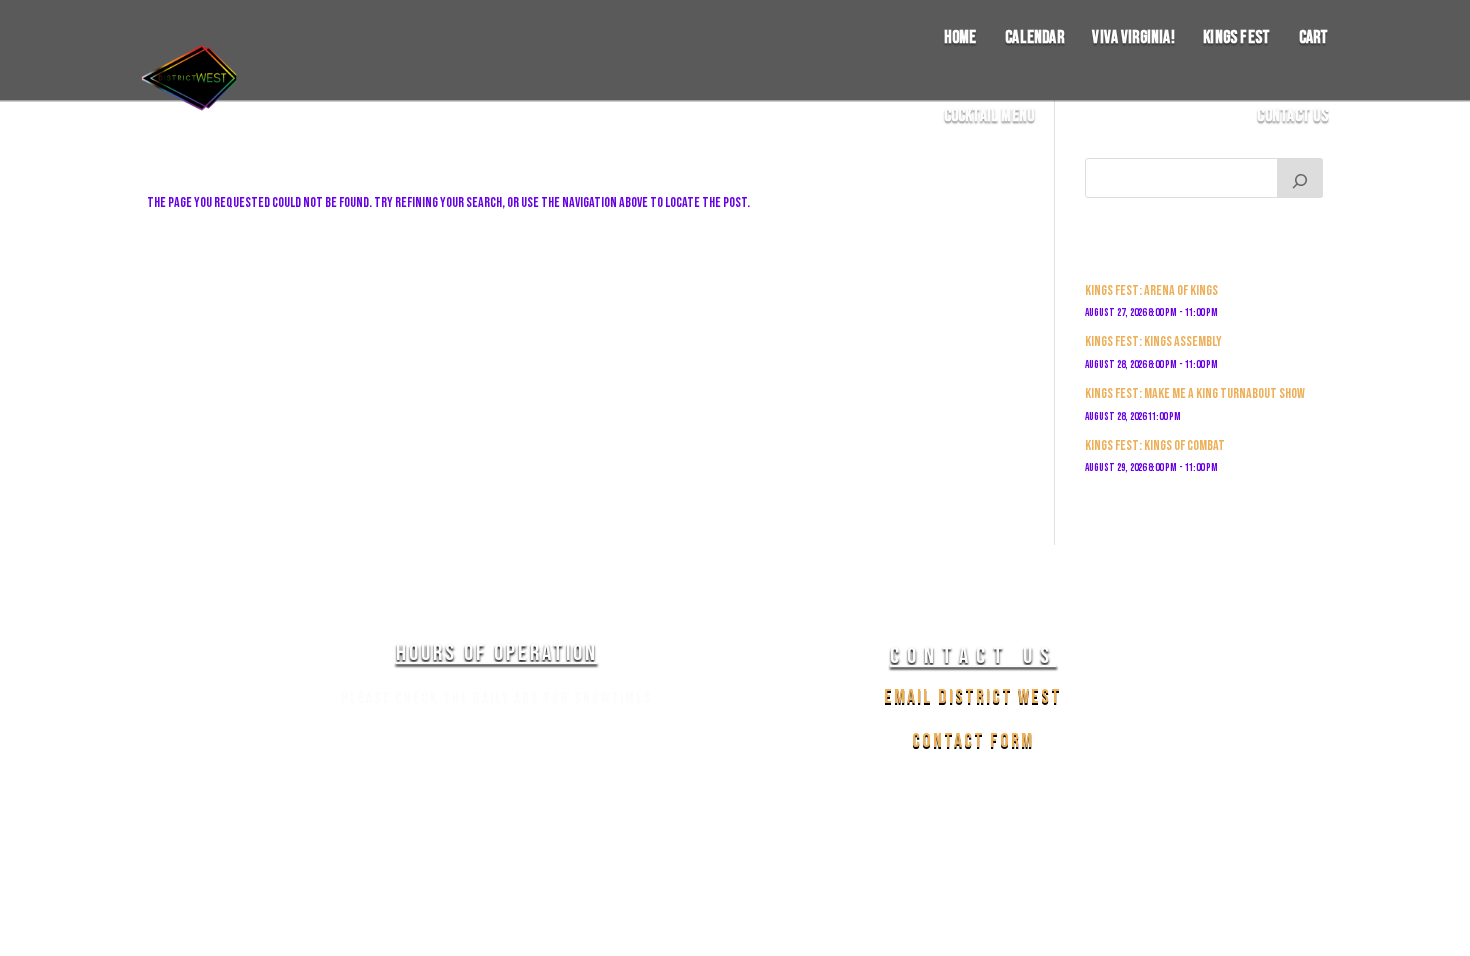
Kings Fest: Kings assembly (1153, 341)
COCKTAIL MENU (990, 116)
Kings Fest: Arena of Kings (1151, 290)
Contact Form (973, 741)
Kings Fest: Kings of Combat (1155, 445)
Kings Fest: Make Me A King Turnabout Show (1195, 393)
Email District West (973, 697)
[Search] (1300, 178)
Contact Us (1292, 116)
